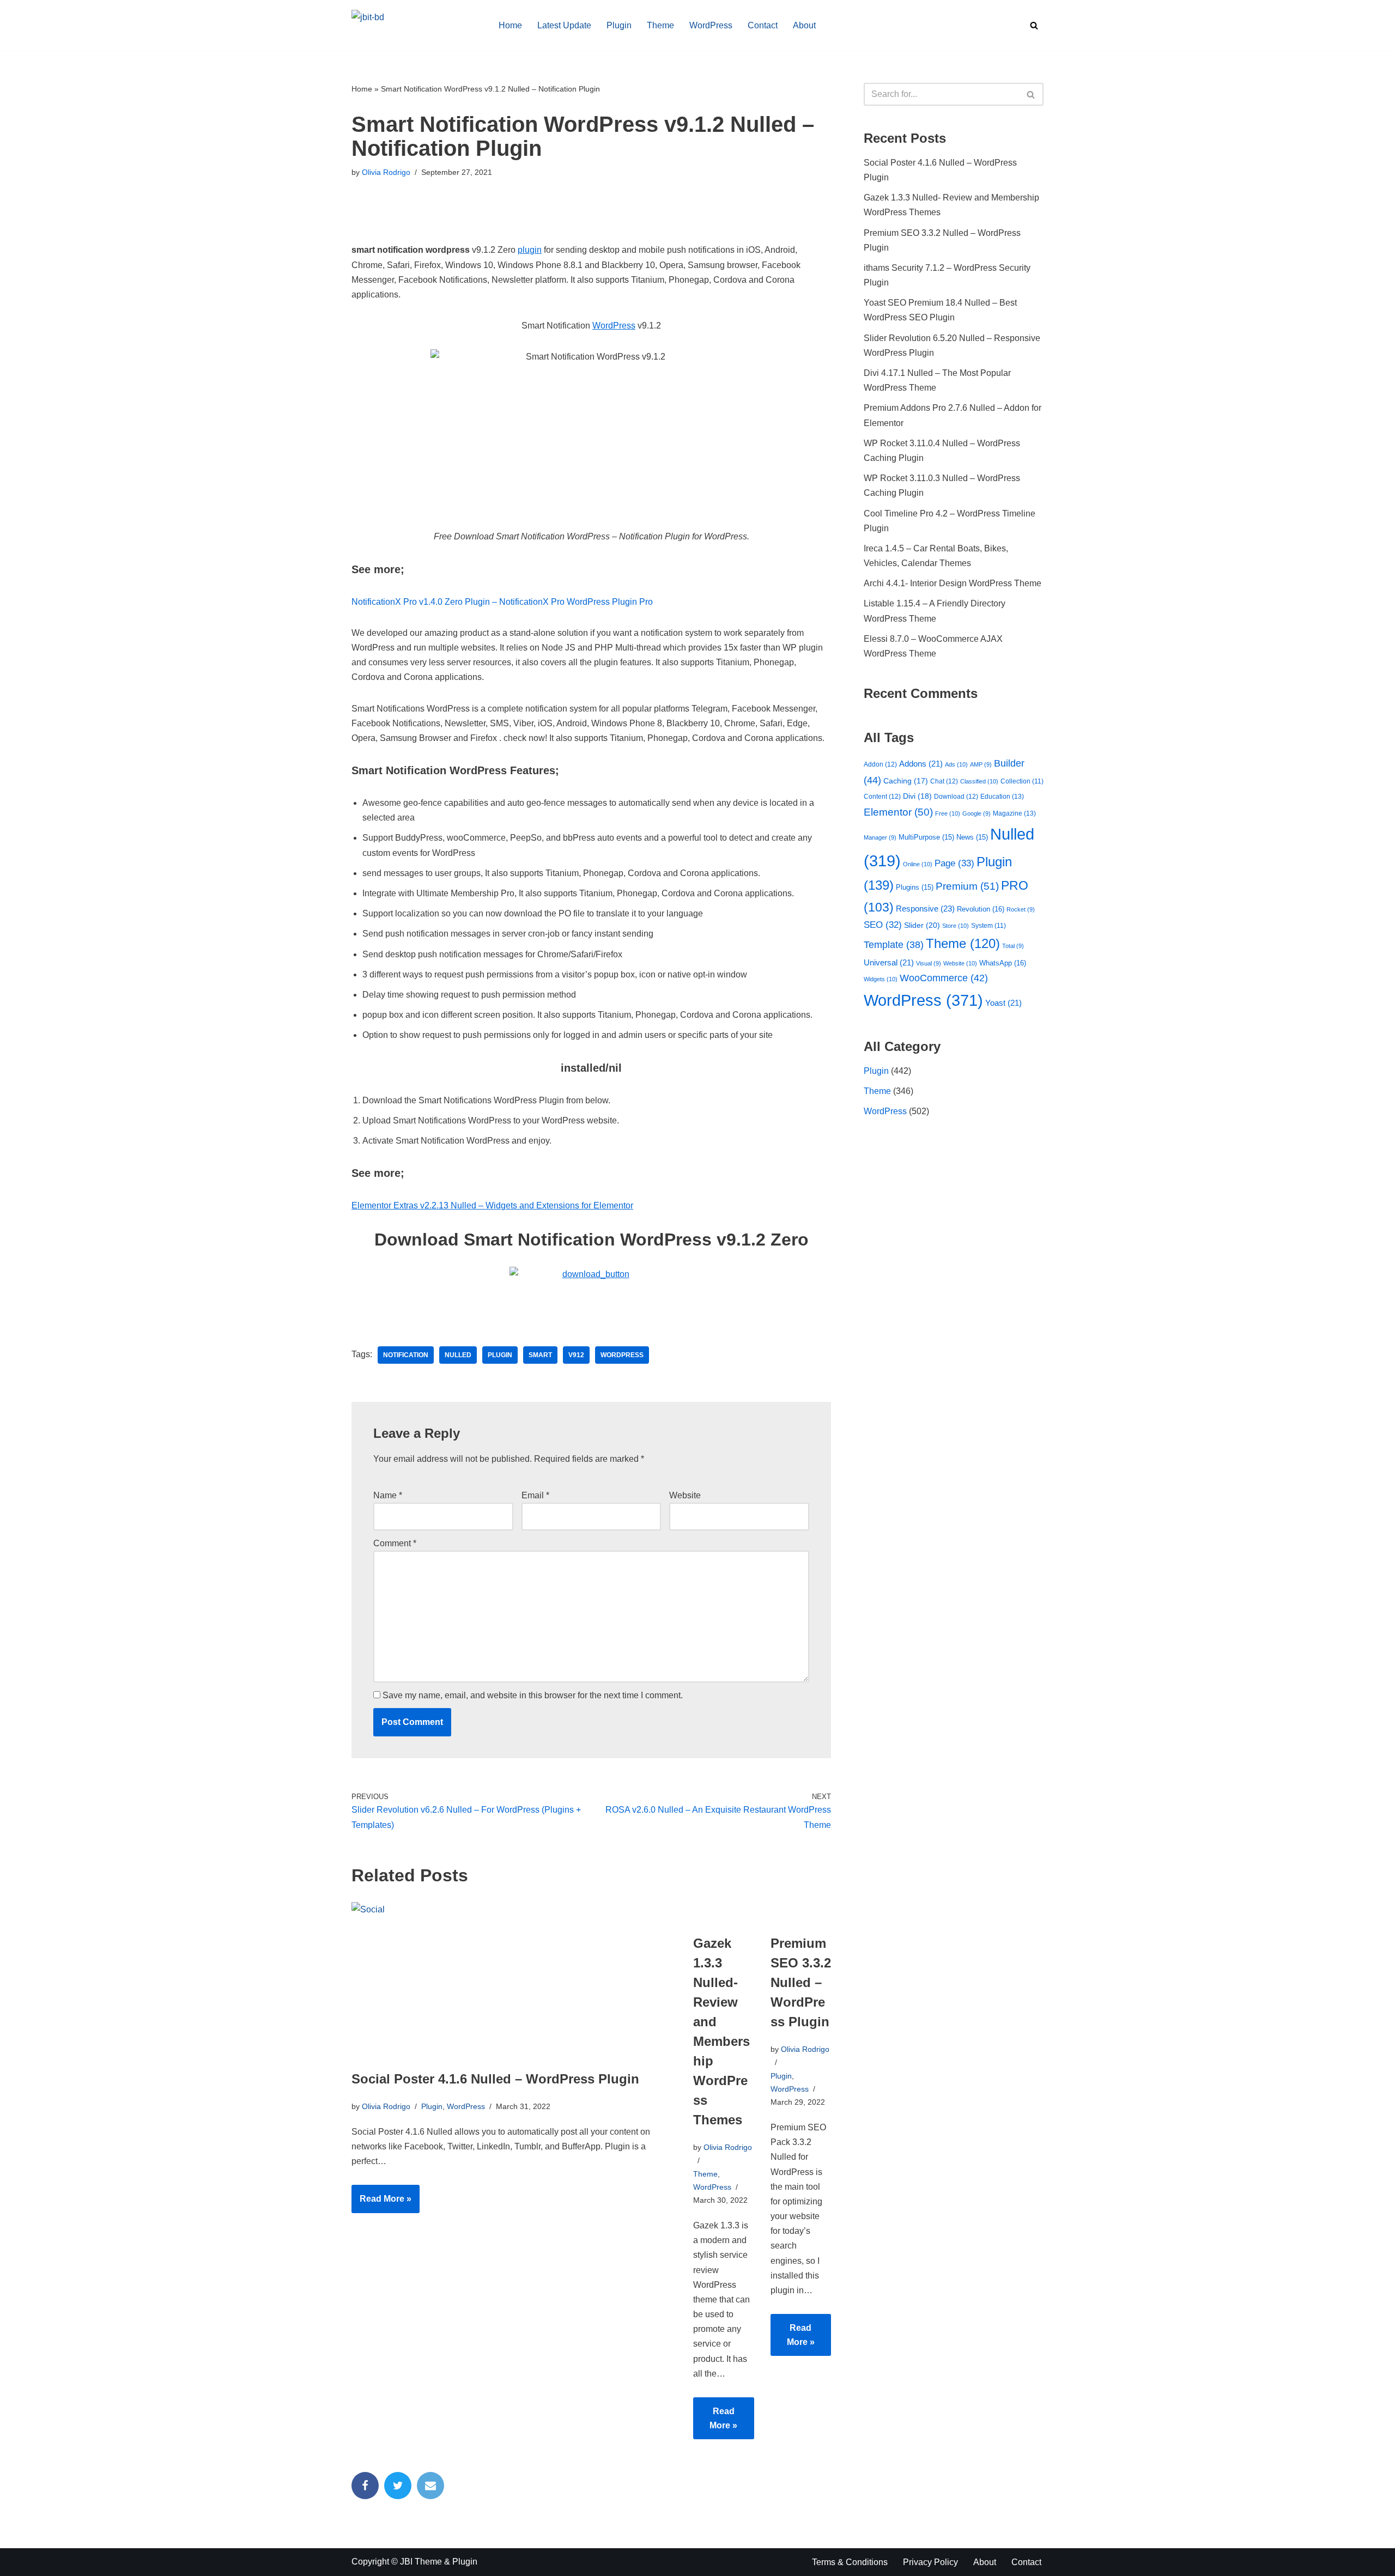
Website (685, 1495)
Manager (880, 837)
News (972, 837)
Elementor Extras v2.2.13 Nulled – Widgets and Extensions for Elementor (492, 1205)
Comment (395, 1543)
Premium (967, 886)
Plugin (619, 25)
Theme (660, 25)
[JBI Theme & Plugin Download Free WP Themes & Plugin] (416, 25)
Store (956, 926)
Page (954, 863)
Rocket (1021, 909)
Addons (921, 764)
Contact (763, 25)
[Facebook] (365, 2486)
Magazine (1014, 813)
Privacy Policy (930, 2562)
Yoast (1003, 1003)
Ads (956, 764)
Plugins (915, 887)
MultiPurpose (926, 837)
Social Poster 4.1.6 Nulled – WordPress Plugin (495, 2079)
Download (956, 797)
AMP (981, 764)
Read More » (381, 2203)
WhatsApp (1003, 963)
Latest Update (564, 25)
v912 (576, 1355)
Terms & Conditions (850, 2562)
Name (388, 1495)
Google (976, 813)
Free (948, 813)
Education (1002, 797)
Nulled (458, 1355)
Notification (406, 1355)
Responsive (925, 909)
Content (882, 797)
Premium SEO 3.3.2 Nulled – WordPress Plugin (801, 1982)
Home (510, 25)
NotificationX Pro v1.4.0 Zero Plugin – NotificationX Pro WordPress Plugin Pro (502, 602)
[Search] (1034, 25)
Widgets (881, 979)
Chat (944, 781)
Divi (917, 796)
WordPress (711, 25)
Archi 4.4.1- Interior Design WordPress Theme (953, 583)
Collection (1022, 781)
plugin (530, 250)
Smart (540, 1355)
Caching (906, 781)
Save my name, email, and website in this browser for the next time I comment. (533, 1695)
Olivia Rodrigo (386, 172)
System (988, 925)
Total (1013, 946)
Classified (979, 781)
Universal (889, 963)
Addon (880, 764)
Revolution (981, 909)
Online (918, 864)
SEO (883, 925)
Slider (922, 925)
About (804, 25)
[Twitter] (398, 2486)
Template (894, 945)
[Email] (430, 2486)
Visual (929, 963)
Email (535, 1495)
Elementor (898, 812)
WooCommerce (944, 978)
